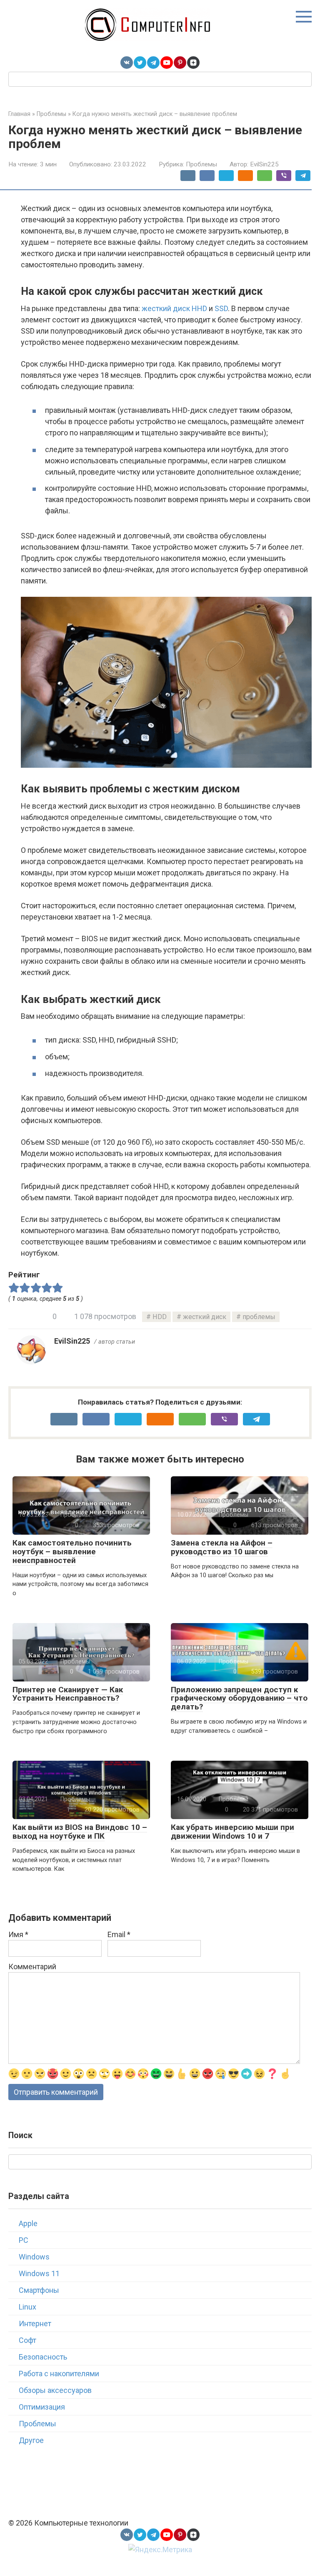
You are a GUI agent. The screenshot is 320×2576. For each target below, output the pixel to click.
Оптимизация (42, 2407)
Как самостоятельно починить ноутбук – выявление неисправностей (72, 1552)
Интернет (35, 2323)
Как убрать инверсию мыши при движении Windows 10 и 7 (232, 1832)
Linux (27, 2307)
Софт (27, 2340)
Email (119, 1934)
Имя (18, 1934)
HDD (160, 1317)
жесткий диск (205, 1317)
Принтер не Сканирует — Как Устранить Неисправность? (68, 1694)
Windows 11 (39, 2273)
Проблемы (201, 164)
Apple (28, 2223)
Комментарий (32, 1967)
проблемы (259, 1317)
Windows (34, 2257)
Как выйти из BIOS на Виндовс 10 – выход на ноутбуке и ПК (80, 1832)
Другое (31, 2440)
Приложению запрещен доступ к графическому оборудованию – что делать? (239, 1698)
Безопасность (43, 2357)
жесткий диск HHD (174, 308)
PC (24, 2240)
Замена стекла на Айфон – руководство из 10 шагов (222, 1547)
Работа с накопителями (59, 2374)
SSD (221, 308)
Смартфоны (39, 2290)
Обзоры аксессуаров (55, 2390)
